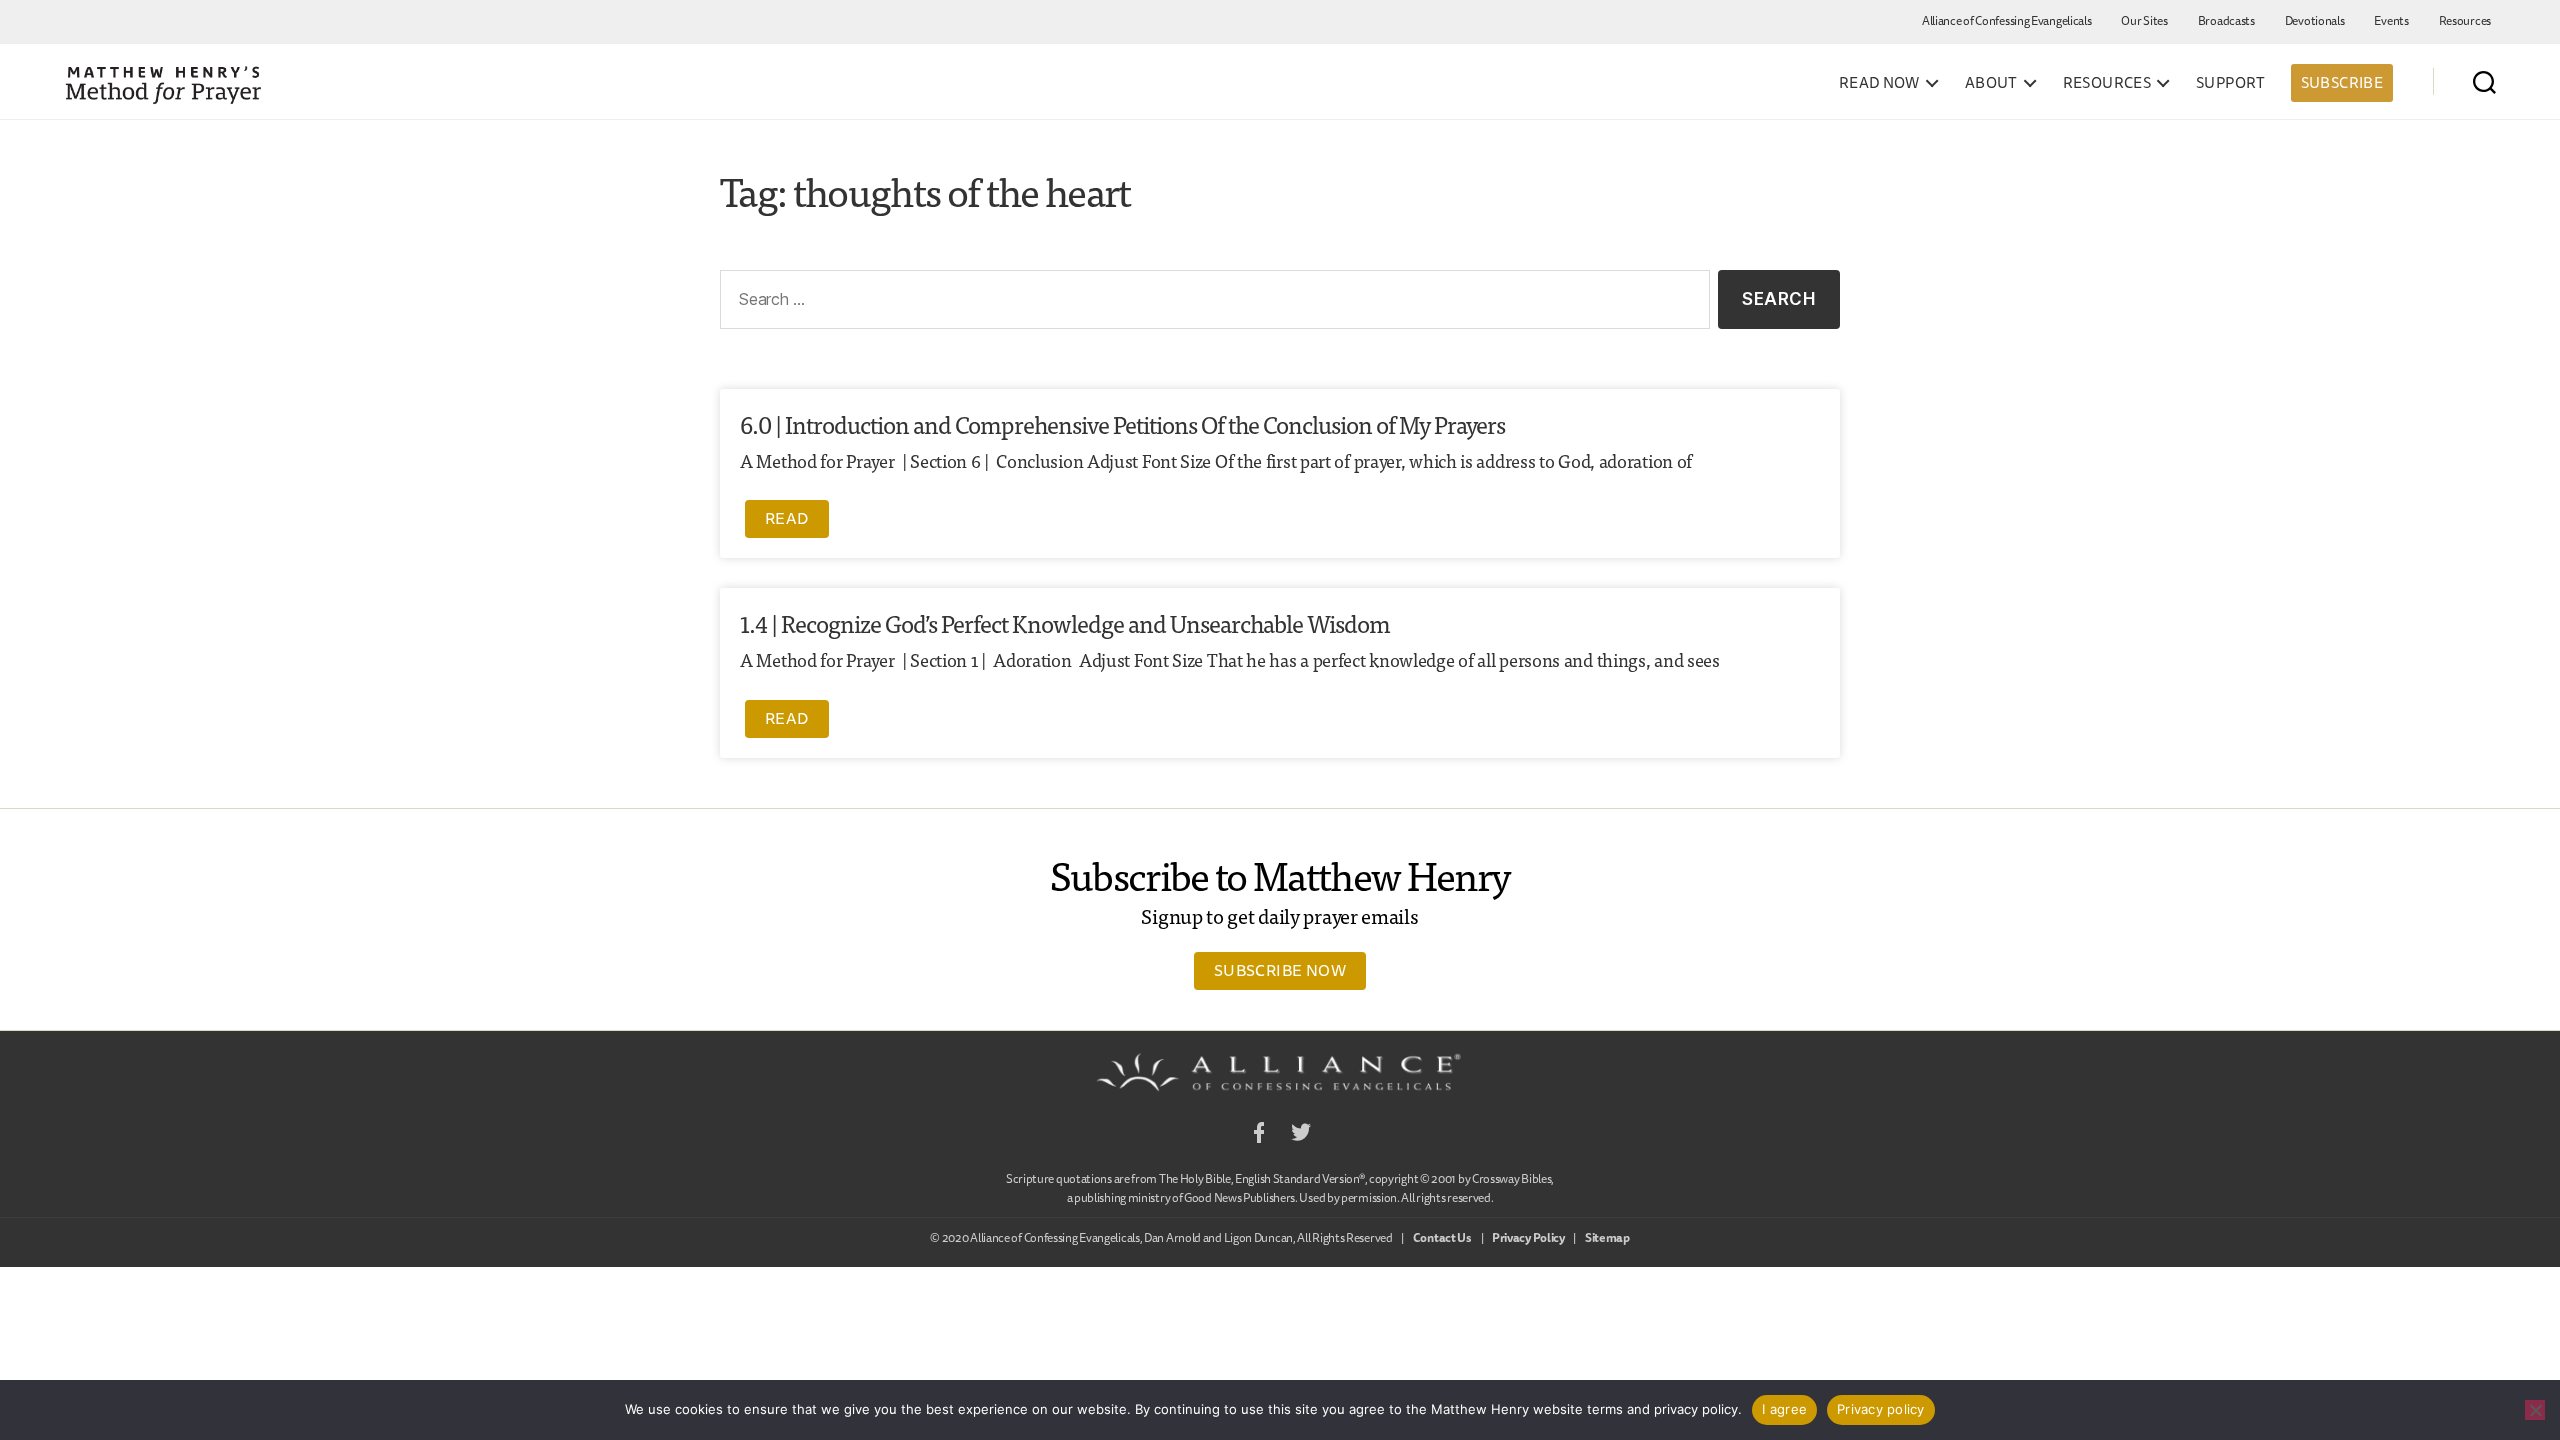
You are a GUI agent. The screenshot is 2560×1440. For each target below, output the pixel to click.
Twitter (1301, 1135)
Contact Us (1442, 1237)
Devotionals (2315, 20)
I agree (1784, 1409)
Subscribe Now (1280, 970)
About (1991, 83)
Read (787, 518)
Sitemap (1607, 1237)
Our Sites (2144, 20)
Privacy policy (1881, 1409)
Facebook (1259, 1135)
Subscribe (2342, 82)
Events (2391, 20)
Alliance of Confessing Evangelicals (2007, 20)
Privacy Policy (1528, 1237)
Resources (2465, 20)
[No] (2535, 1410)
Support (2231, 83)
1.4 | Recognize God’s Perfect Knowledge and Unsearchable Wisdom (1065, 622)
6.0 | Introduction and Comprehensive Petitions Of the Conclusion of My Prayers (1122, 423)
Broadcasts (2226, 20)
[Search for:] (1211, 303)
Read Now (1879, 83)
